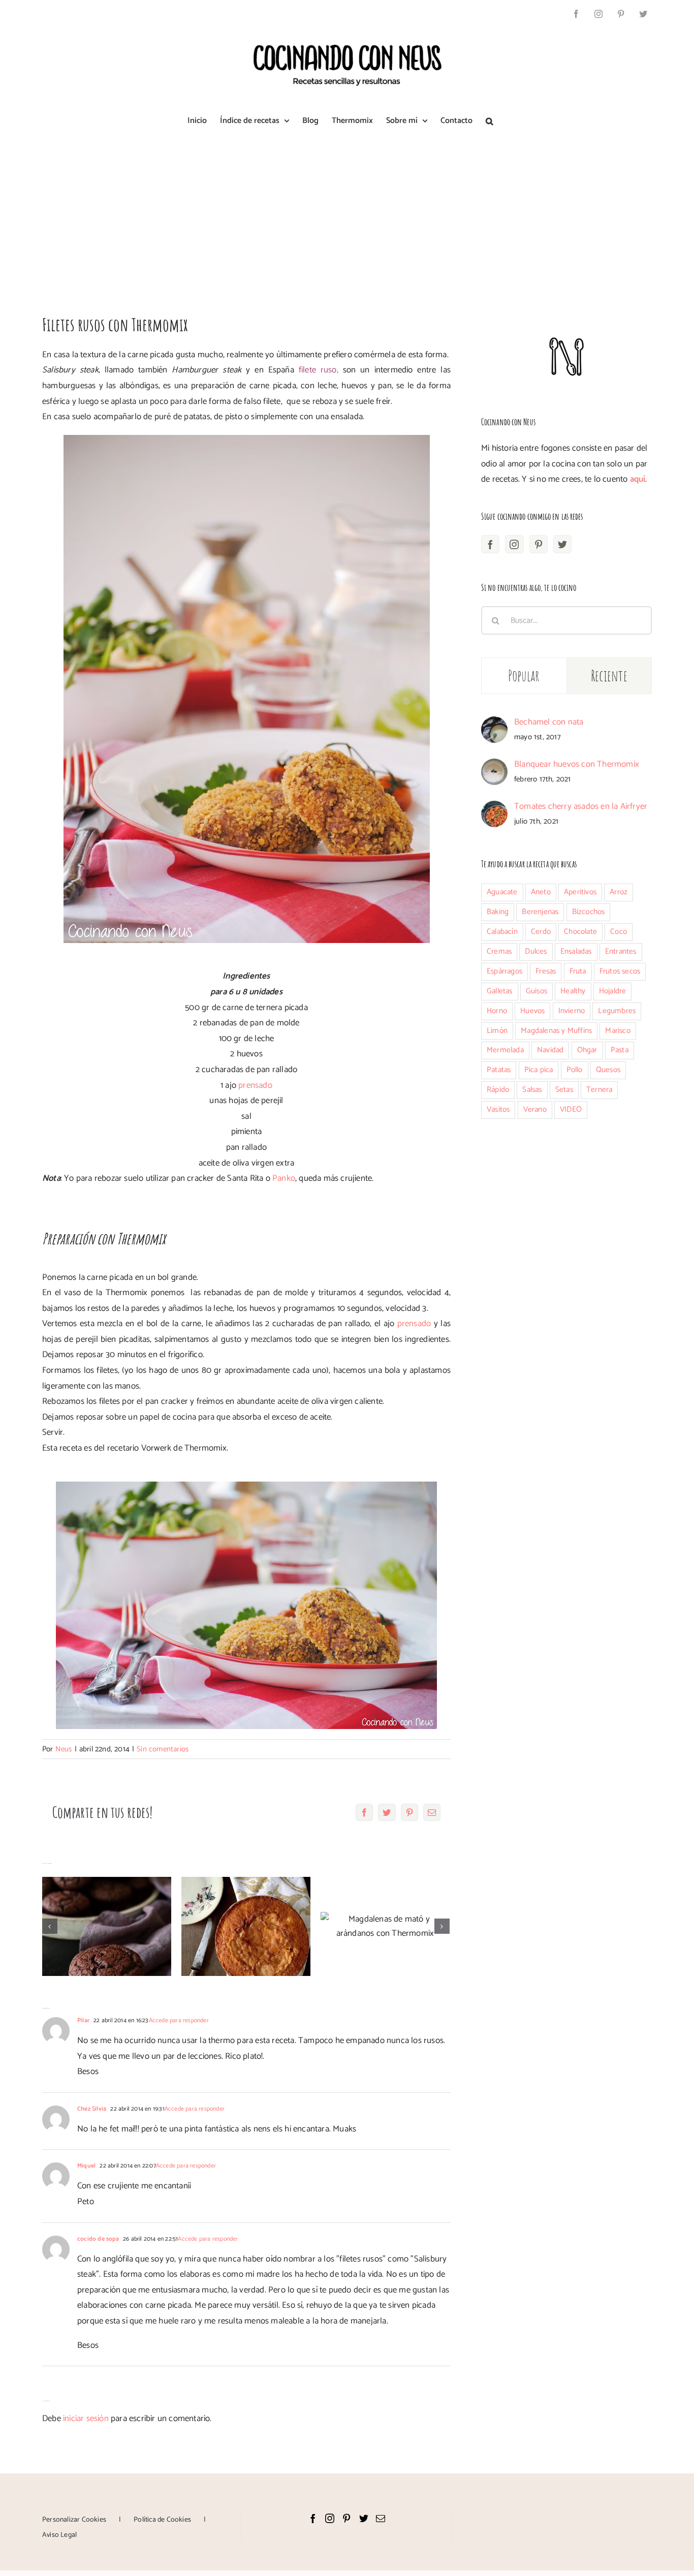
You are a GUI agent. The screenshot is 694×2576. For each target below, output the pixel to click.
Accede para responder (179, 2020)
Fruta (578, 971)
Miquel (86, 2166)
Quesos (608, 1070)
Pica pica (539, 1070)
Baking (498, 912)
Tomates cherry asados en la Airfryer (581, 806)
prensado (255, 1085)
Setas (564, 1090)
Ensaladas (576, 951)
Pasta (620, 1050)
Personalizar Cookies (74, 2520)
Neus (64, 1749)
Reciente (609, 676)
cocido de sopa (98, 2239)
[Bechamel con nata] (494, 724)
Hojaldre (613, 991)
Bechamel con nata (549, 722)
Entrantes (621, 951)
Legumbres (617, 1011)
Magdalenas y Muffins (556, 1031)
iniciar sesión (87, 2418)
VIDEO (571, 1109)
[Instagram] (514, 544)
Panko (284, 1178)
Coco (619, 932)
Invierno (572, 1011)
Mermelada (505, 1050)
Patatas (499, 1070)
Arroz (619, 892)
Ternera (599, 1090)
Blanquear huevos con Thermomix (577, 764)
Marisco (618, 1031)
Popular (524, 676)
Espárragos (504, 971)
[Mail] (381, 2518)
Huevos (532, 1011)
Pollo (575, 1070)
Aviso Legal (59, 2535)
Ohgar (587, 1050)
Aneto (541, 892)
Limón (497, 1031)
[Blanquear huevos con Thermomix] (494, 766)
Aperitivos (580, 892)
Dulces (536, 951)
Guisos (537, 991)
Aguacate (502, 892)
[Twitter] (562, 544)
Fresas (546, 971)
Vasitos (498, 1109)
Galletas (500, 991)
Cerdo (541, 932)
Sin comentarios (163, 1749)
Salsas (532, 1090)
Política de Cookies (162, 2520)
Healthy (573, 991)
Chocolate (580, 932)
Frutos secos (620, 971)
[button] (490, 121)
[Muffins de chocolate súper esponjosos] (107, 1926)
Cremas (499, 951)
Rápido (498, 1090)
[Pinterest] (539, 544)
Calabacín (502, 932)
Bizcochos (589, 912)
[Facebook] (490, 544)
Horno (497, 1011)
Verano (535, 1109)
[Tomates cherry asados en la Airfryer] (494, 808)
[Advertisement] (347, 215)
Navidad (550, 1050)
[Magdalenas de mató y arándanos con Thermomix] (385, 1926)
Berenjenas (540, 912)
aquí (638, 479)
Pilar (83, 2020)
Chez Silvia (92, 2109)
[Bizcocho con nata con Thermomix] (246, 1926)
